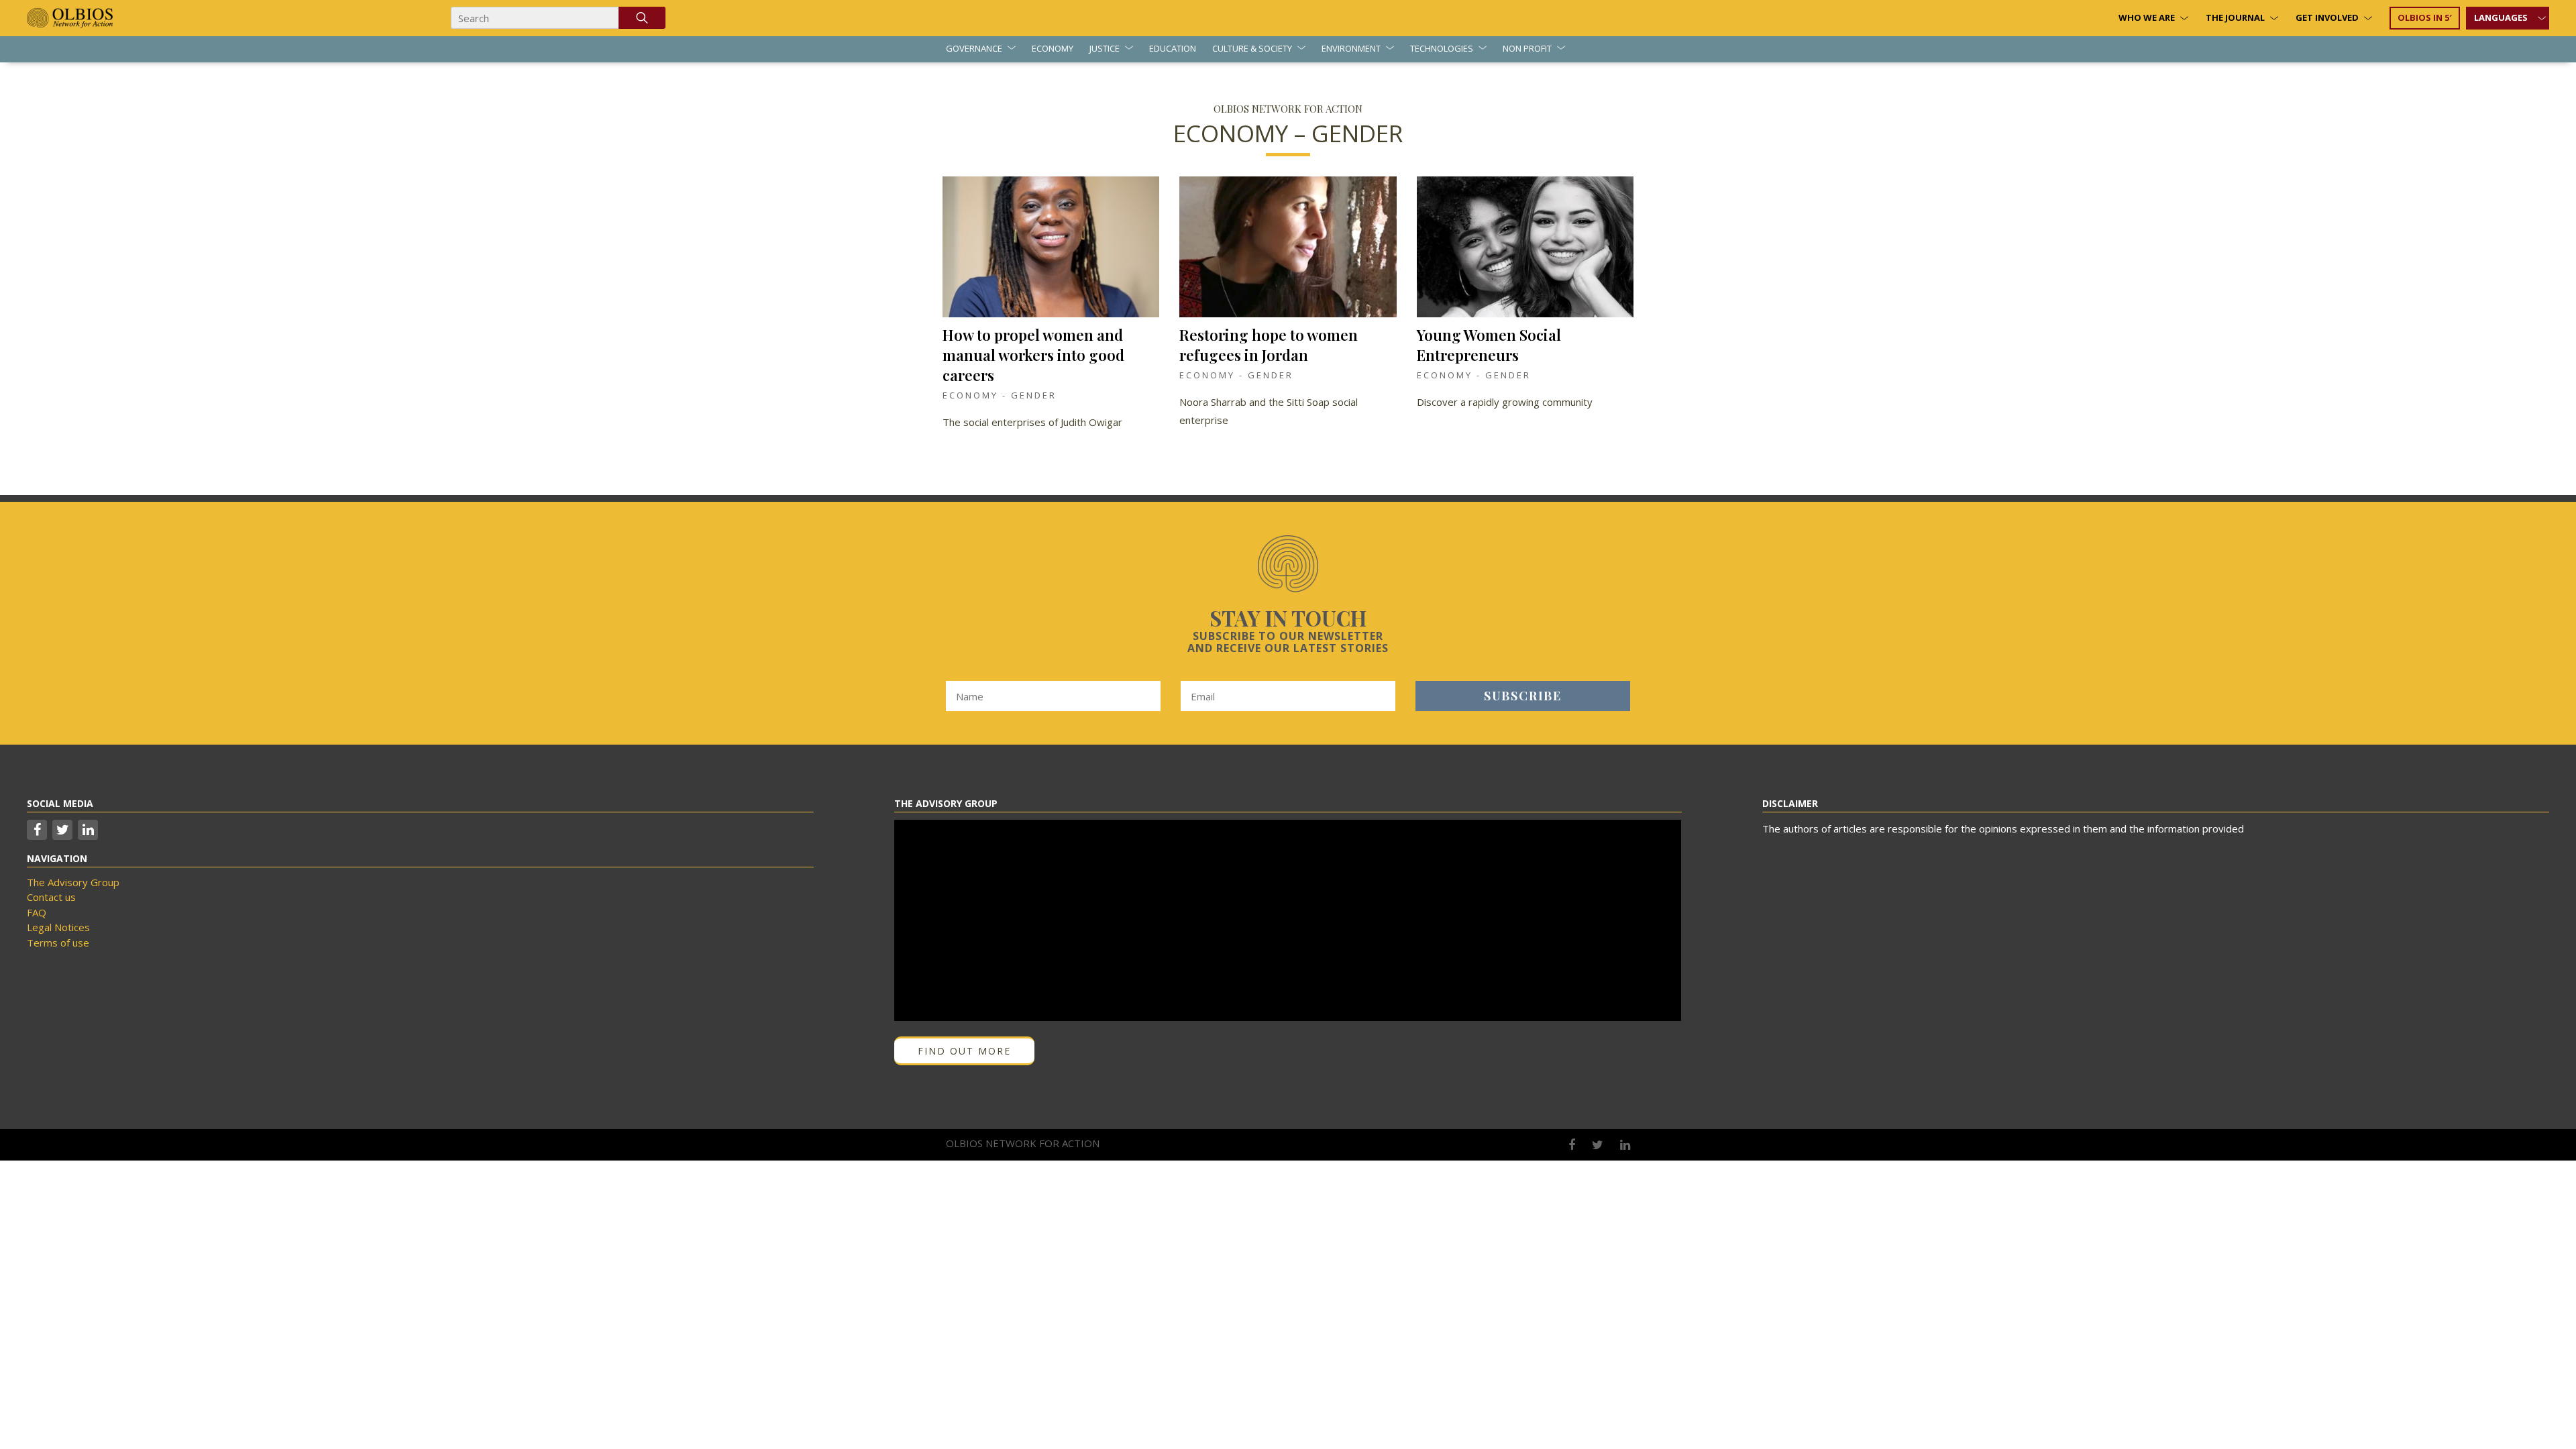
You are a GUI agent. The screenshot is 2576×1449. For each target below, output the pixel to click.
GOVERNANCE (974, 48)
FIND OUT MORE (964, 1051)
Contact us (51, 897)
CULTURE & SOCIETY (1252, 48)
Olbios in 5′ (2425, 17)
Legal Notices (58, 927)
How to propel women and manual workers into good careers (1033, 355)
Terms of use (58, 943)
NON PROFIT (1527, 48)
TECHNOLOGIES (1442, 48)
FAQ (37, 912)
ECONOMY (1053, 48)
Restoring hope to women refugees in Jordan (1269, 345)
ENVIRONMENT (1351, 48)
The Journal (2235, 17)
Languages (2501, 17)
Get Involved (2327, 17)
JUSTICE (1105, 48)
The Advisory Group (73, 882)
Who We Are (2147, 17)
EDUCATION (1173, 48)
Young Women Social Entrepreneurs (1489, 345)
